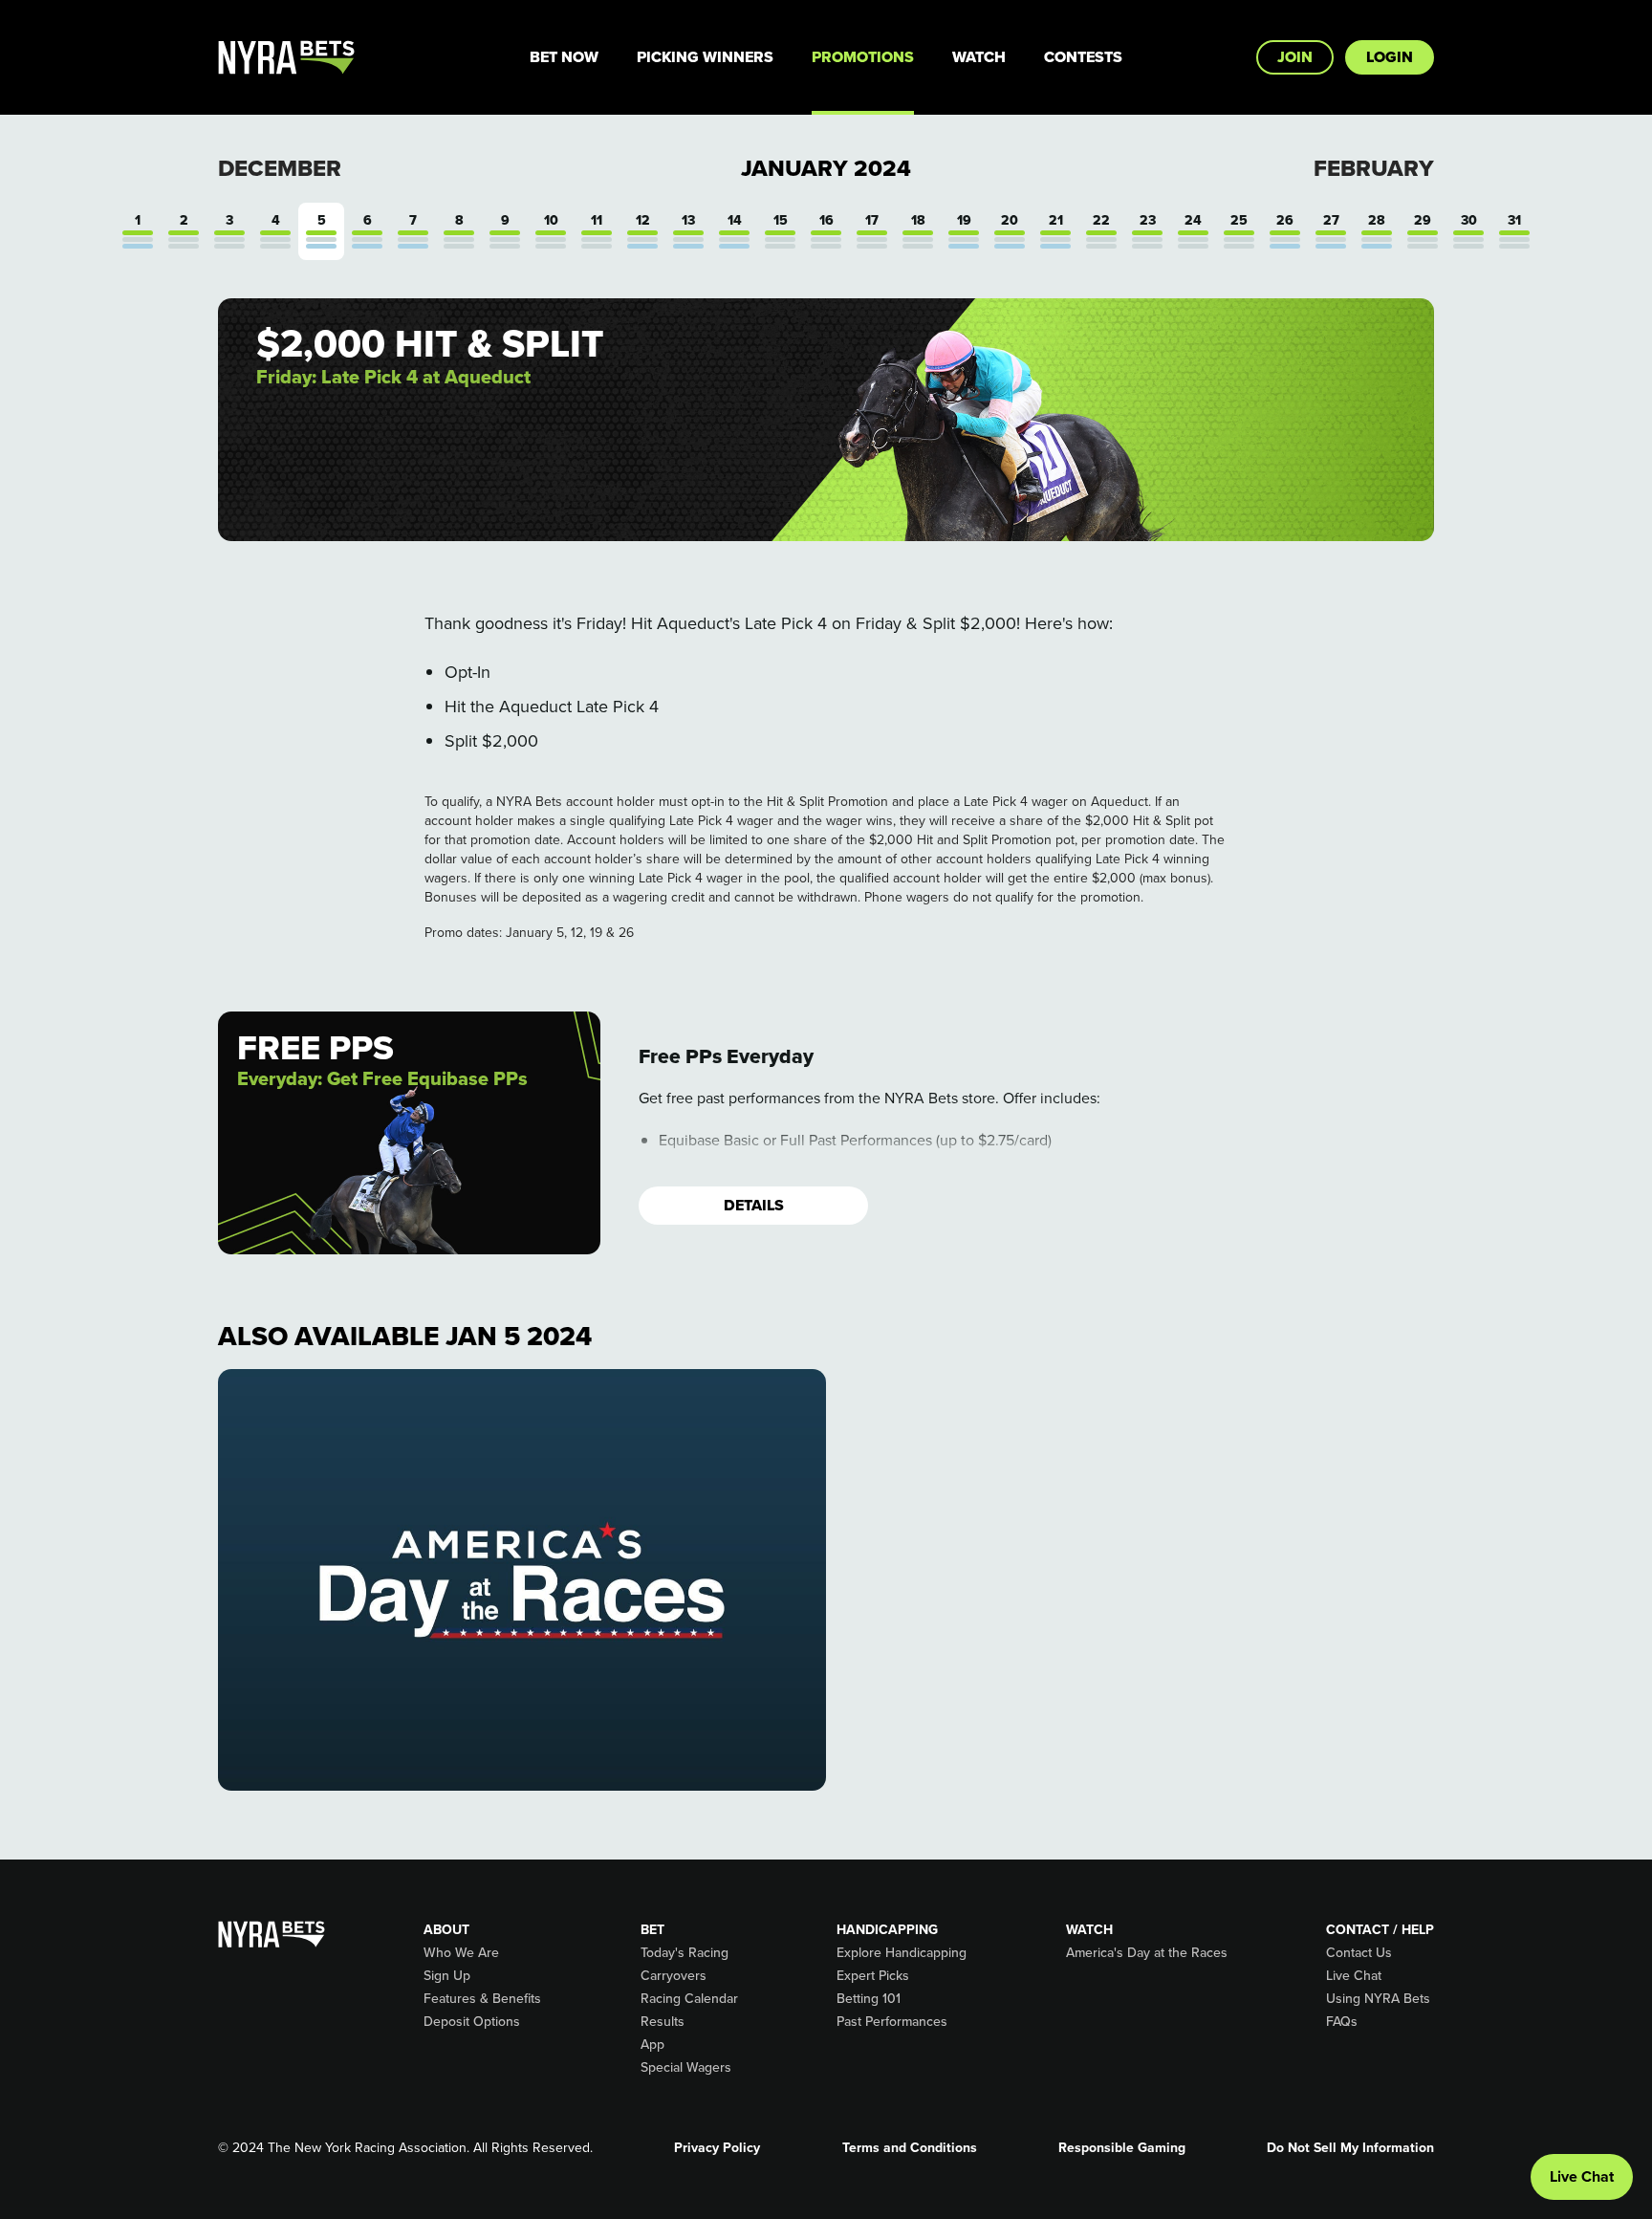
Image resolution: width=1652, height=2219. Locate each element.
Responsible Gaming (1122, 2148)
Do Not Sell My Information (1350, 2148)
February (1374, 168)
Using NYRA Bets (1378, 1999)
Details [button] (754, 1205)
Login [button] (1390, 57)
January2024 (826, 168)
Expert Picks (873, 1976)
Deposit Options (472, 2022)
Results (663, 2022)
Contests (1083, 57)
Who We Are (461, 1953)
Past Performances (892, 2022)
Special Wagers (686, 2068)
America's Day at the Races (1147, 1953)
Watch (979, 57)
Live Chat (1354, 1976)
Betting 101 (869, 1999)
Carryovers (674, 1976)
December (280, 168)
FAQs (1342, 2022)
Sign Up (447, 1976)
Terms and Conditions (910, 2148)
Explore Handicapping (902, 1953)
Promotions (863, 57)
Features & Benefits (482, 1999)
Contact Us (1359, 1953)
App (652, 2045)
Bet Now (564, 57)
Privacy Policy (717, 2148)
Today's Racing (685, 1953)
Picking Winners (705, 57)
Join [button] (1295, 57)
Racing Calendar (689, 1999)
